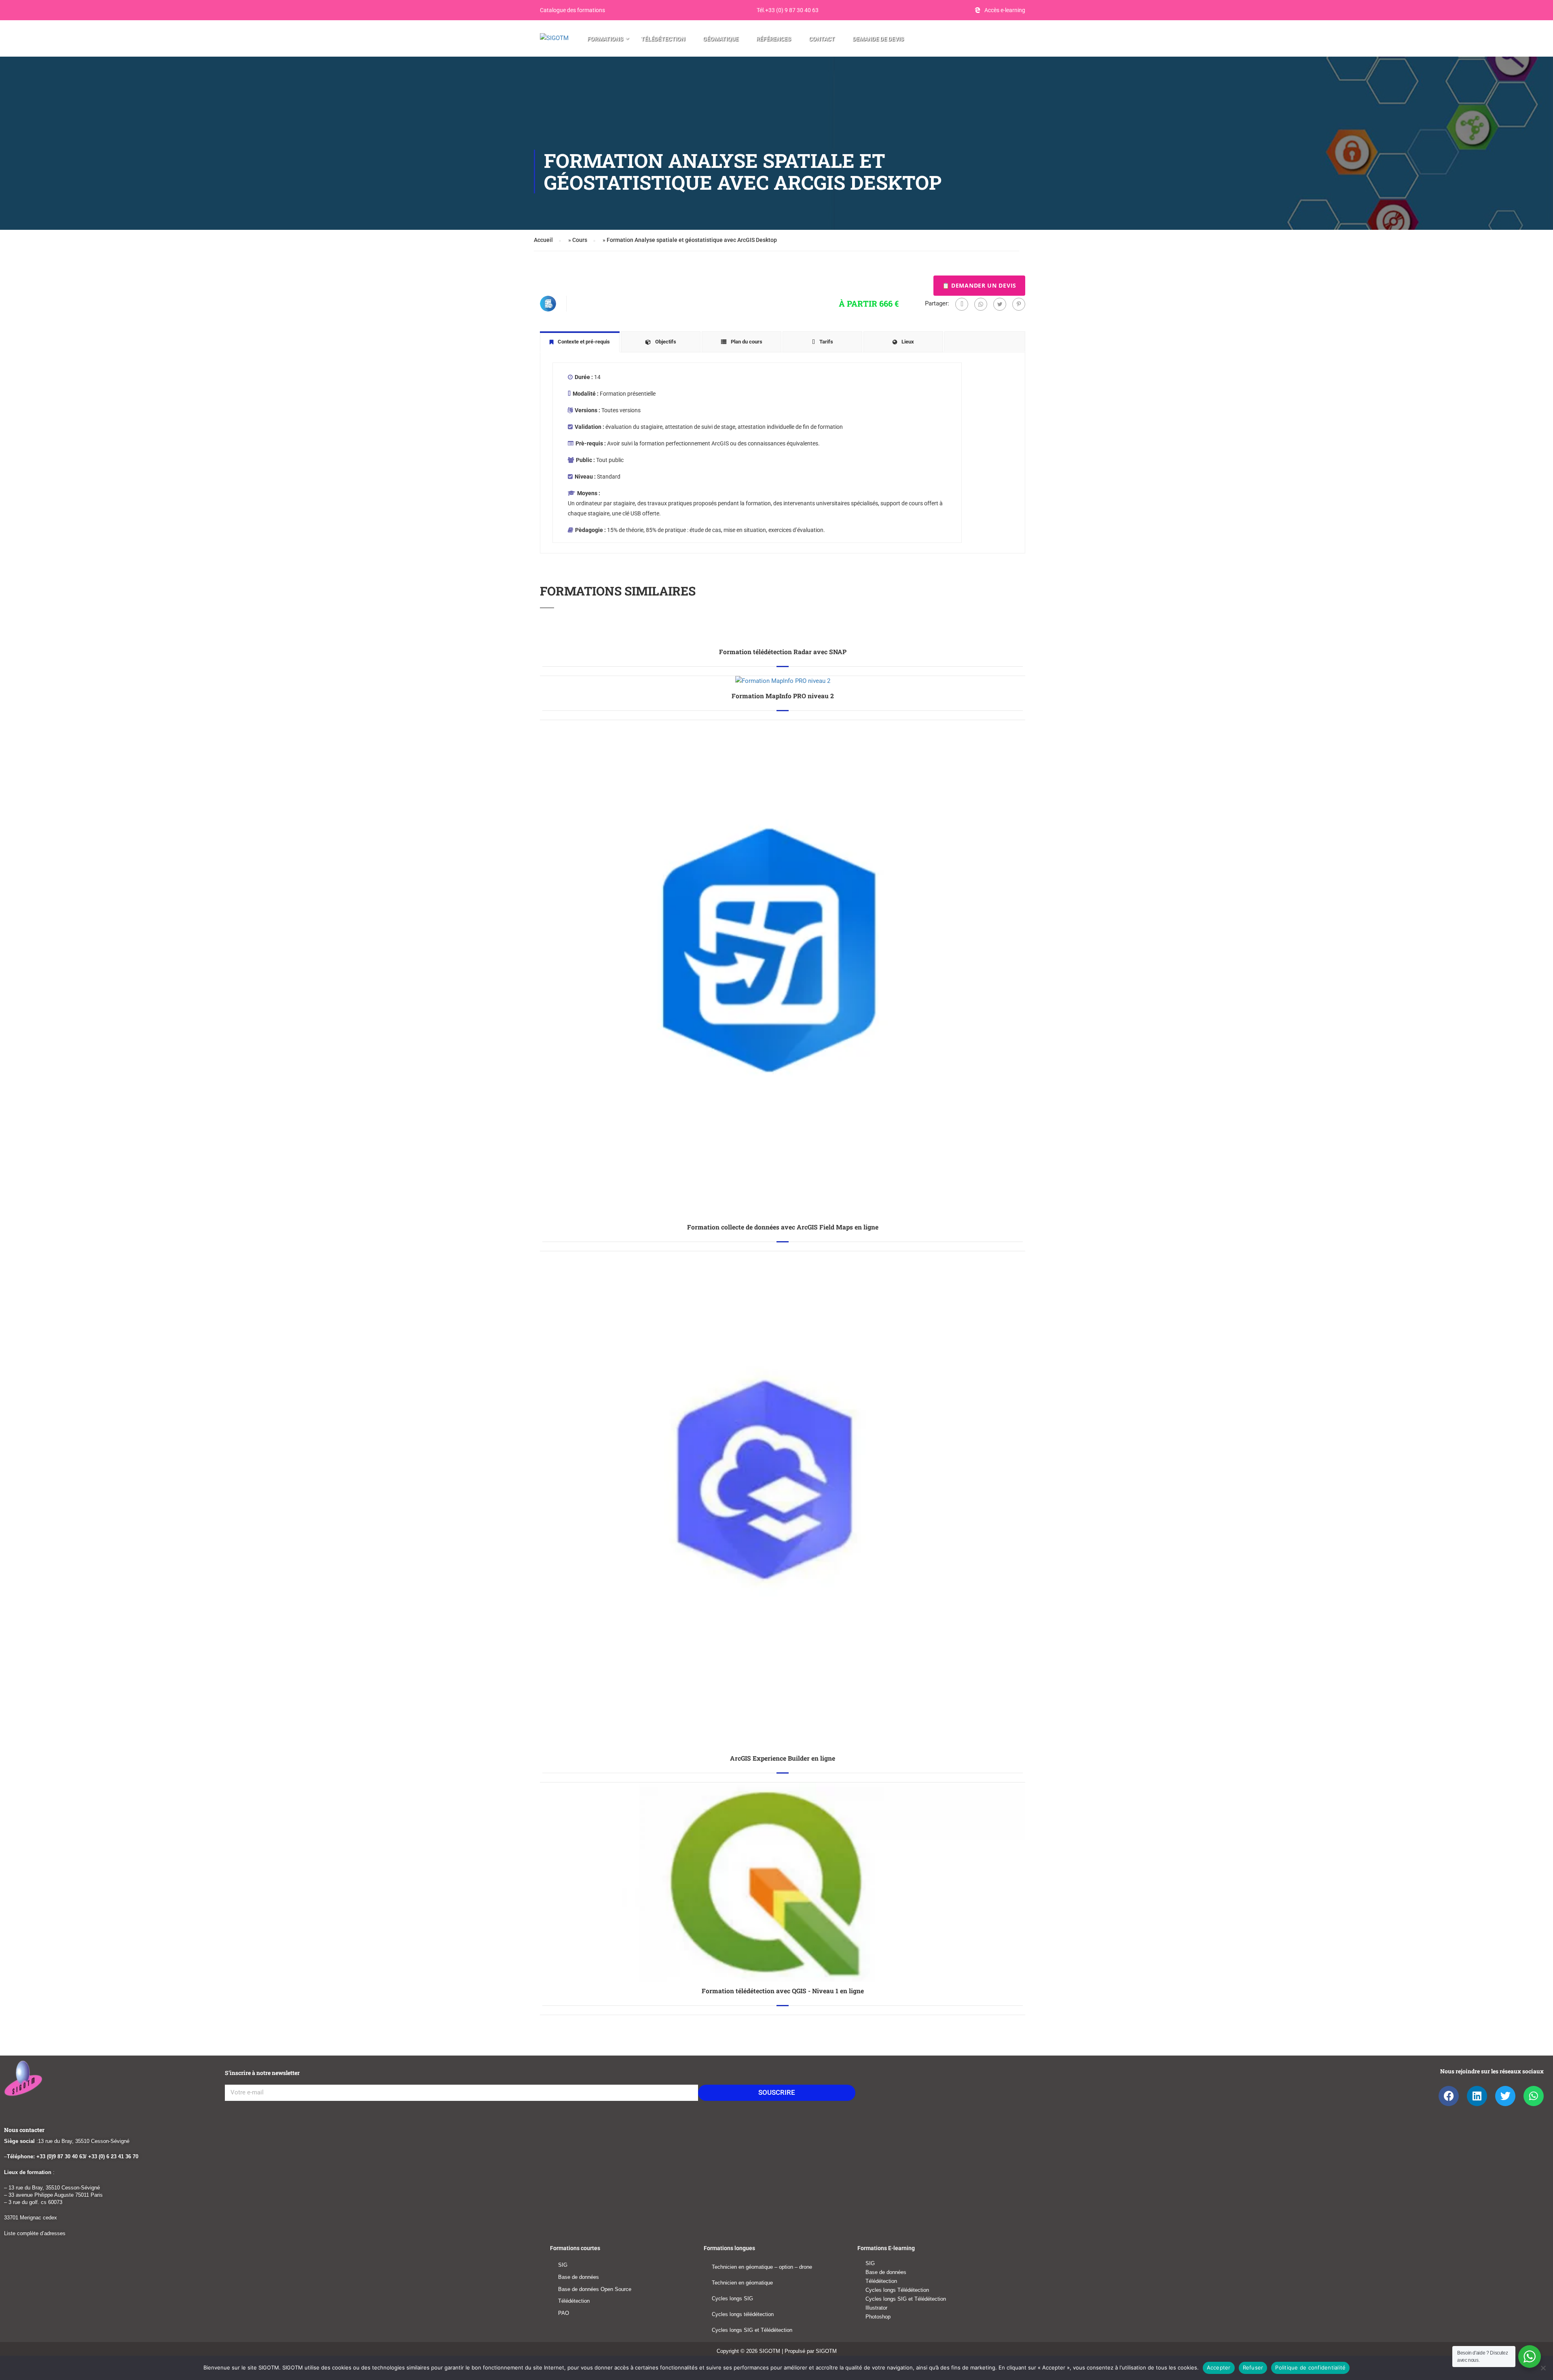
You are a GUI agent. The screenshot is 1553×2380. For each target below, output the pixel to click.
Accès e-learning (1005, 10)
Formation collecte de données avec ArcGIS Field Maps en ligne (783, 1227)
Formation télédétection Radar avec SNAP (783, 652)
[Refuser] (1543, 2368)
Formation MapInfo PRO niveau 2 (783, 696)
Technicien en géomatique (742, 2283)
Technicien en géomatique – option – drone (762, 2267)
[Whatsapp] (981, 304)
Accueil (543, 240)
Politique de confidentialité (1310, 2367)
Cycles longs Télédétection (897, 2290)
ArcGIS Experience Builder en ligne (783, 1758)
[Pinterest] (1019, 304)
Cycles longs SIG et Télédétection (752, 2330)
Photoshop (878, 2317)
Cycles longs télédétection (743, 2314)
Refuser (1253, 2367)
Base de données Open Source (595, 2289)
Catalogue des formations (572, 10)
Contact (822, 39)
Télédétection (663, 39)
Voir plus (783, 637)
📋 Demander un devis (979, 285)
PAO (564, 2313)
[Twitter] (1000, 304)
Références (774, 39)
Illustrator (876, 2308)
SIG (563, 2265)
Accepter (1219, 2367)
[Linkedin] (1477, 2096)
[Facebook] (962, 304)
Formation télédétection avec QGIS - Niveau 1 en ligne (783, 1991)
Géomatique (721, 39)
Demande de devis (878, 39)
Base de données (579, 2277)
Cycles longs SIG (732, 2298)
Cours (580, 240)
